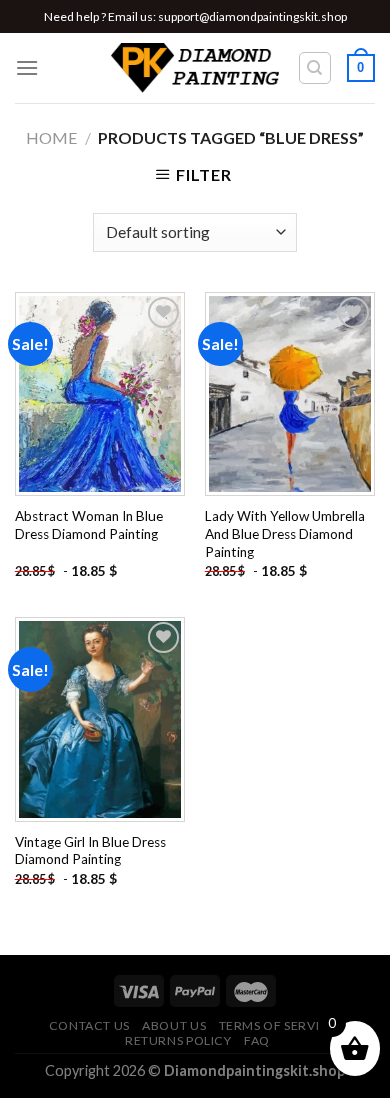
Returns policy (178, 1040)
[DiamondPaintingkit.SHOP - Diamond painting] (195, 68)
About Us (174, 1025)
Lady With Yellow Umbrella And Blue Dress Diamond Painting (285, 533)
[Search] (315, 68)
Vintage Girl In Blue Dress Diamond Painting (90, 851)
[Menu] (27, 67)
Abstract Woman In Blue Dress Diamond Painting (89, 525)
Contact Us (89, 1025)
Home (51, 137)
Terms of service (278, 1025)
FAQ (257, 1040)
